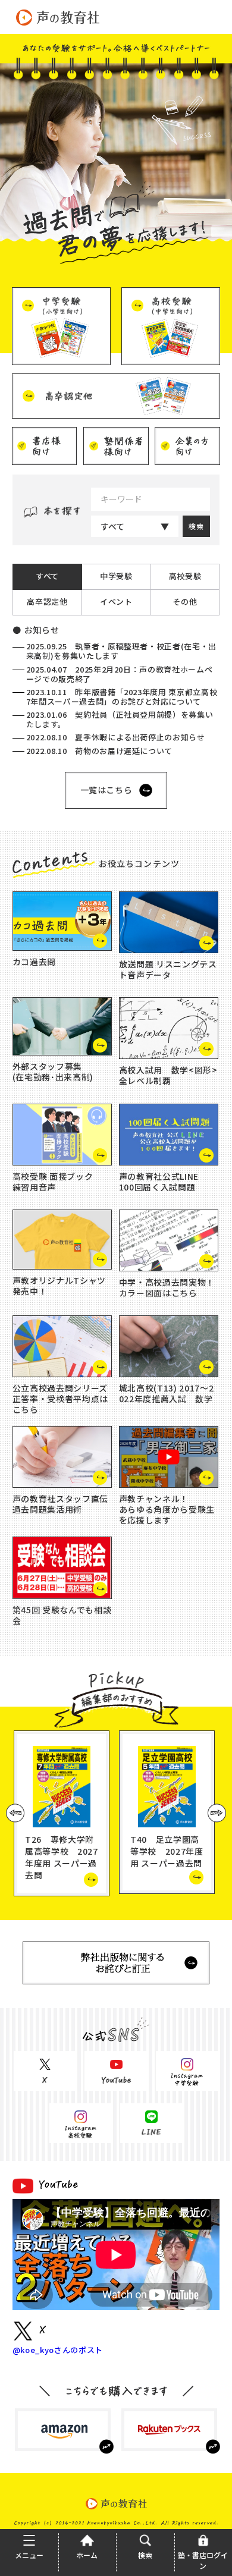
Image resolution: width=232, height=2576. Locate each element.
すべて (112, 526)
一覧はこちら (106, 790)
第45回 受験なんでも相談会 (62, 1615)
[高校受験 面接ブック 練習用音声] (62, 1135)
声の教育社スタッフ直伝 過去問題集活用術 (60, 1504)
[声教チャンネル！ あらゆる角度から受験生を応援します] (169, 1457)
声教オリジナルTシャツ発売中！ (59, 1286)
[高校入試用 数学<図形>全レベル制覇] (169, 1028)
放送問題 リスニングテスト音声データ (168, 969)
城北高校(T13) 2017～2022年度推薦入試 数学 (166, 1393)
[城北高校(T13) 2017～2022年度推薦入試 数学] (169, 1346)
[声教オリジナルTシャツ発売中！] (62, 1240)
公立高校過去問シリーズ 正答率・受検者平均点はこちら (60, 1399)
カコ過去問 (34, 962)
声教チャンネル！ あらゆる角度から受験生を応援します (167, 1509)
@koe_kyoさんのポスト (58, 2350)
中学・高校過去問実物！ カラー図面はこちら (167, 1287)
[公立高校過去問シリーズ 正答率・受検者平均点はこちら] (62, 1346)
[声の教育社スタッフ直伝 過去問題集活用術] (62, 1457)
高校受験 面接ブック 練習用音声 (53, 1182)
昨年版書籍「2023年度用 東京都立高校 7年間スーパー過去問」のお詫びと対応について (122, 697)
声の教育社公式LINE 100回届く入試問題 (159, 1182)
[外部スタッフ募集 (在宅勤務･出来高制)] (62, 1026)
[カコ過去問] (62, 921)
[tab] (47, 577)
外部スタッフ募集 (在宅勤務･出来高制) (53, 1072)
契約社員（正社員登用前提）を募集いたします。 (120, 719)
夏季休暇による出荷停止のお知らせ (116, 737)
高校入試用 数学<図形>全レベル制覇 (168, 1075)
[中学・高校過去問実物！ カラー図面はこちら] (169, 1240)
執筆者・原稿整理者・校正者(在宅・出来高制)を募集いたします (121, 651)
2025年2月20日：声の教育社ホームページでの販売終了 (120, 674)
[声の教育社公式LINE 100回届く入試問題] (169, 1135)
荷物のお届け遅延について (99, 751)
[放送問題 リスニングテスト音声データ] (169, 922)
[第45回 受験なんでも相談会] (62, 1567)
